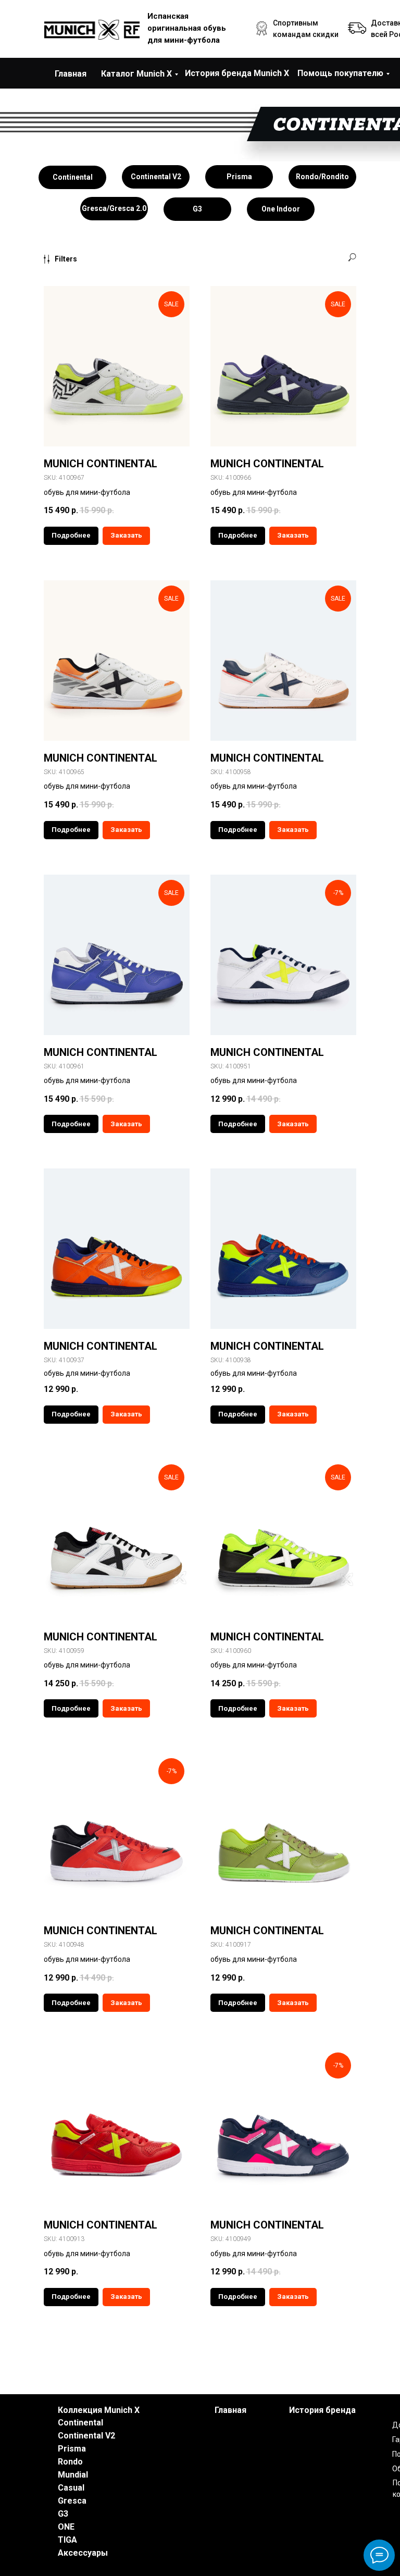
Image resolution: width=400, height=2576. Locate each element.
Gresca (72, 2501)
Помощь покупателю (340, 73)
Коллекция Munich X (99, 2410)
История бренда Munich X (237, 73)
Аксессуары (83, 2553)
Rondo (70, 2462)
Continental (80, 2423)
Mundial (73, 2475)
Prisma (72, 2449)
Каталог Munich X (136, 74)
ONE (66, 2527)
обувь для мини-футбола (87, 1373)
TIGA (67, 2540)
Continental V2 (86, 2436)
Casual (71, 2488)
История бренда (322, 2410)
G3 (63, 2514)
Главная (71, 74)
